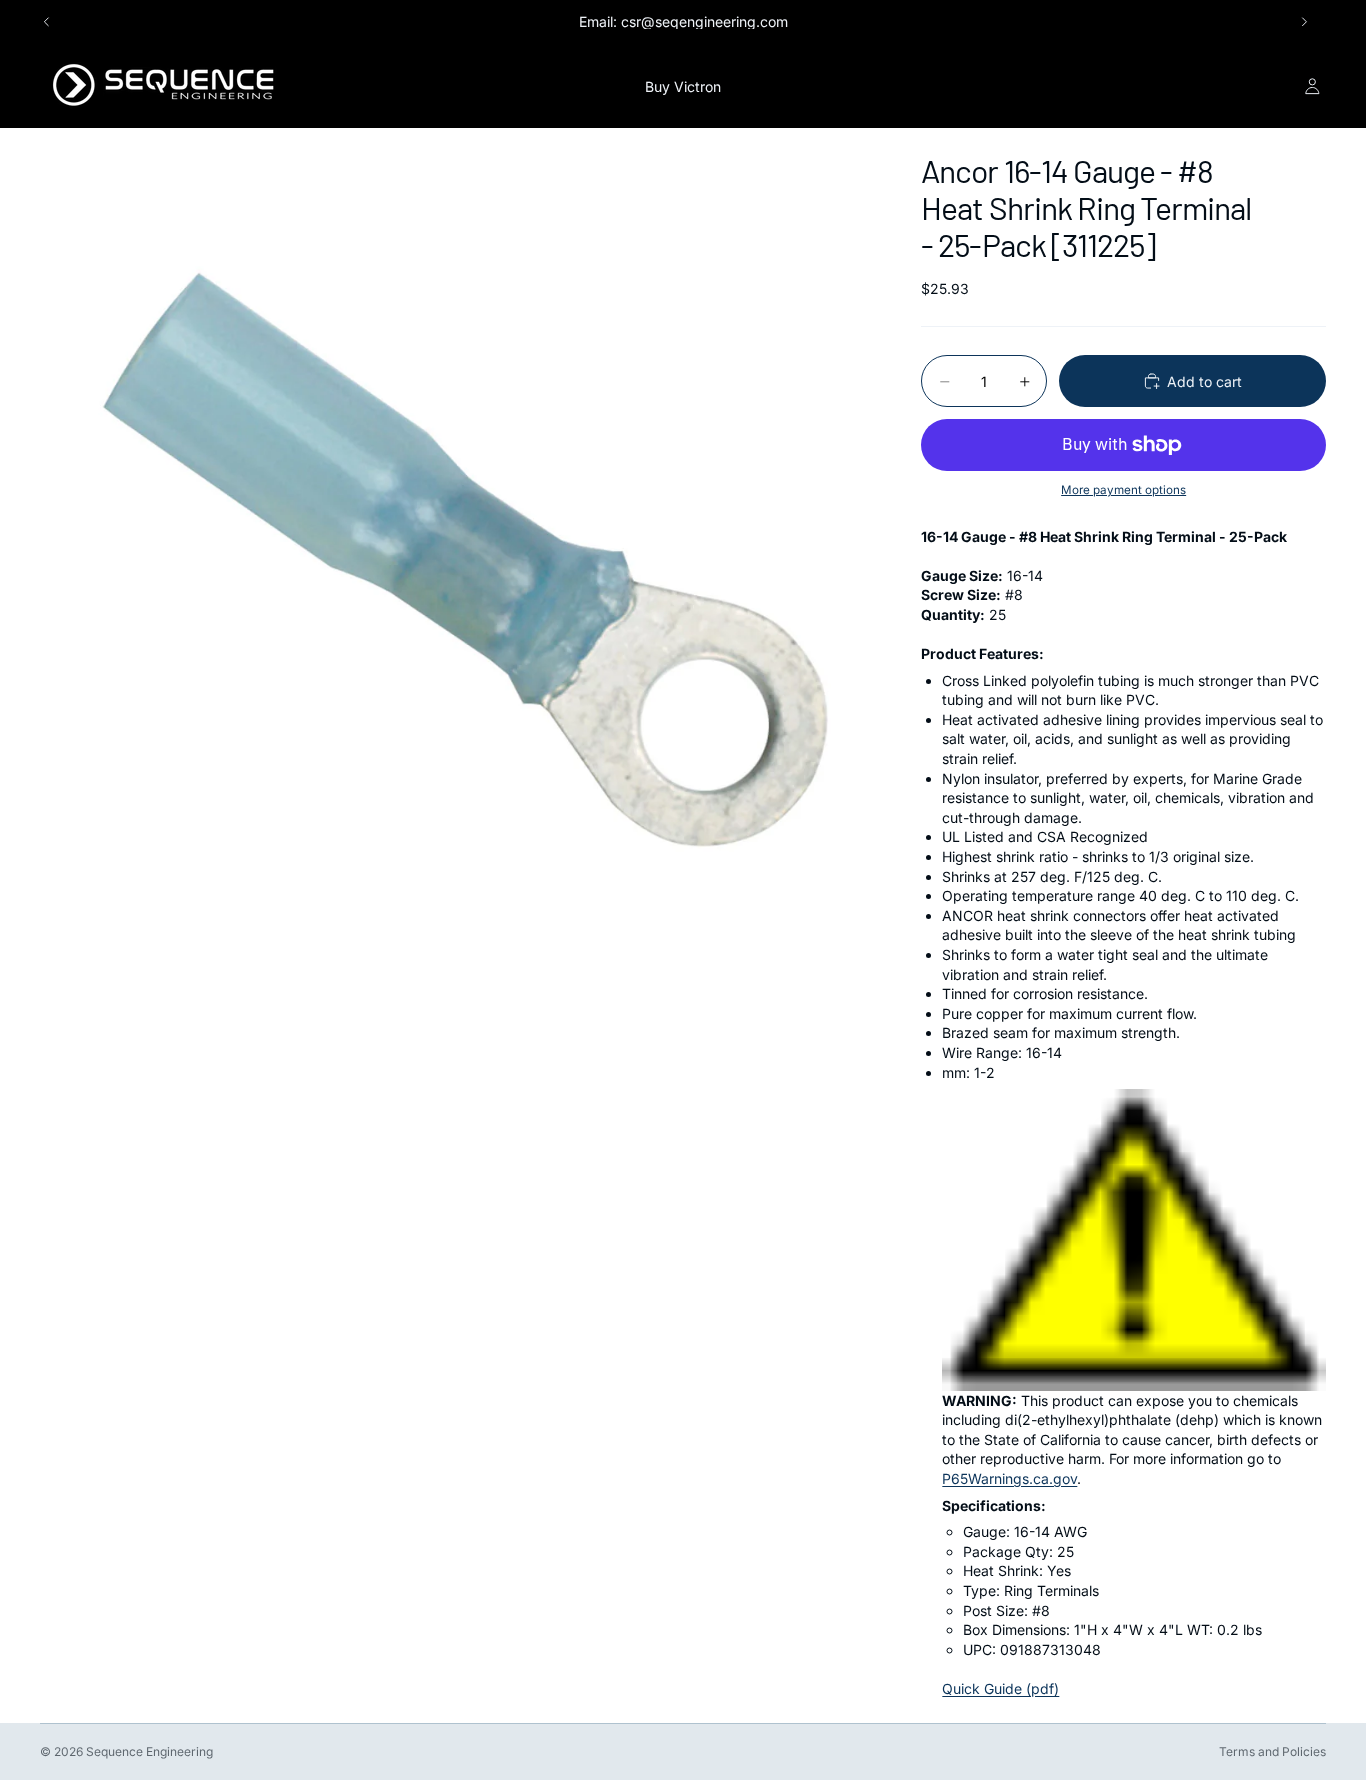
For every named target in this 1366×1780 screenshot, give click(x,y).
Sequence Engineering (149, 1751)
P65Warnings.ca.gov (1009, 1478)
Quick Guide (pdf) (1000, 1688)
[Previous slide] (47, 22)
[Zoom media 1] (457, 545)
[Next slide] (1304, 22)
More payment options (1123, 490)
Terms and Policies (1272, 1751)
